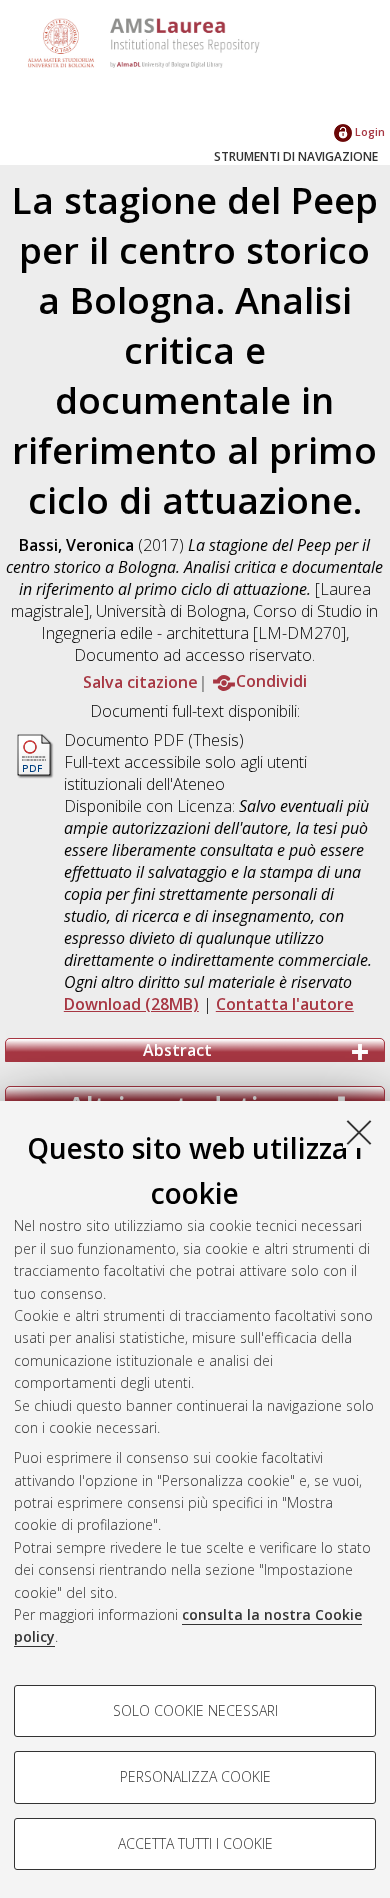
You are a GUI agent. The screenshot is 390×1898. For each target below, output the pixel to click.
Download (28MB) (131, 1004)
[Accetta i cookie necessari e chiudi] (359, 1132)
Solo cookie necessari (195, 1710)
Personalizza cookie (195, 1776)
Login (368, 131)
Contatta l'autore (285, 1004)
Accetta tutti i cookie (195, 1843)
